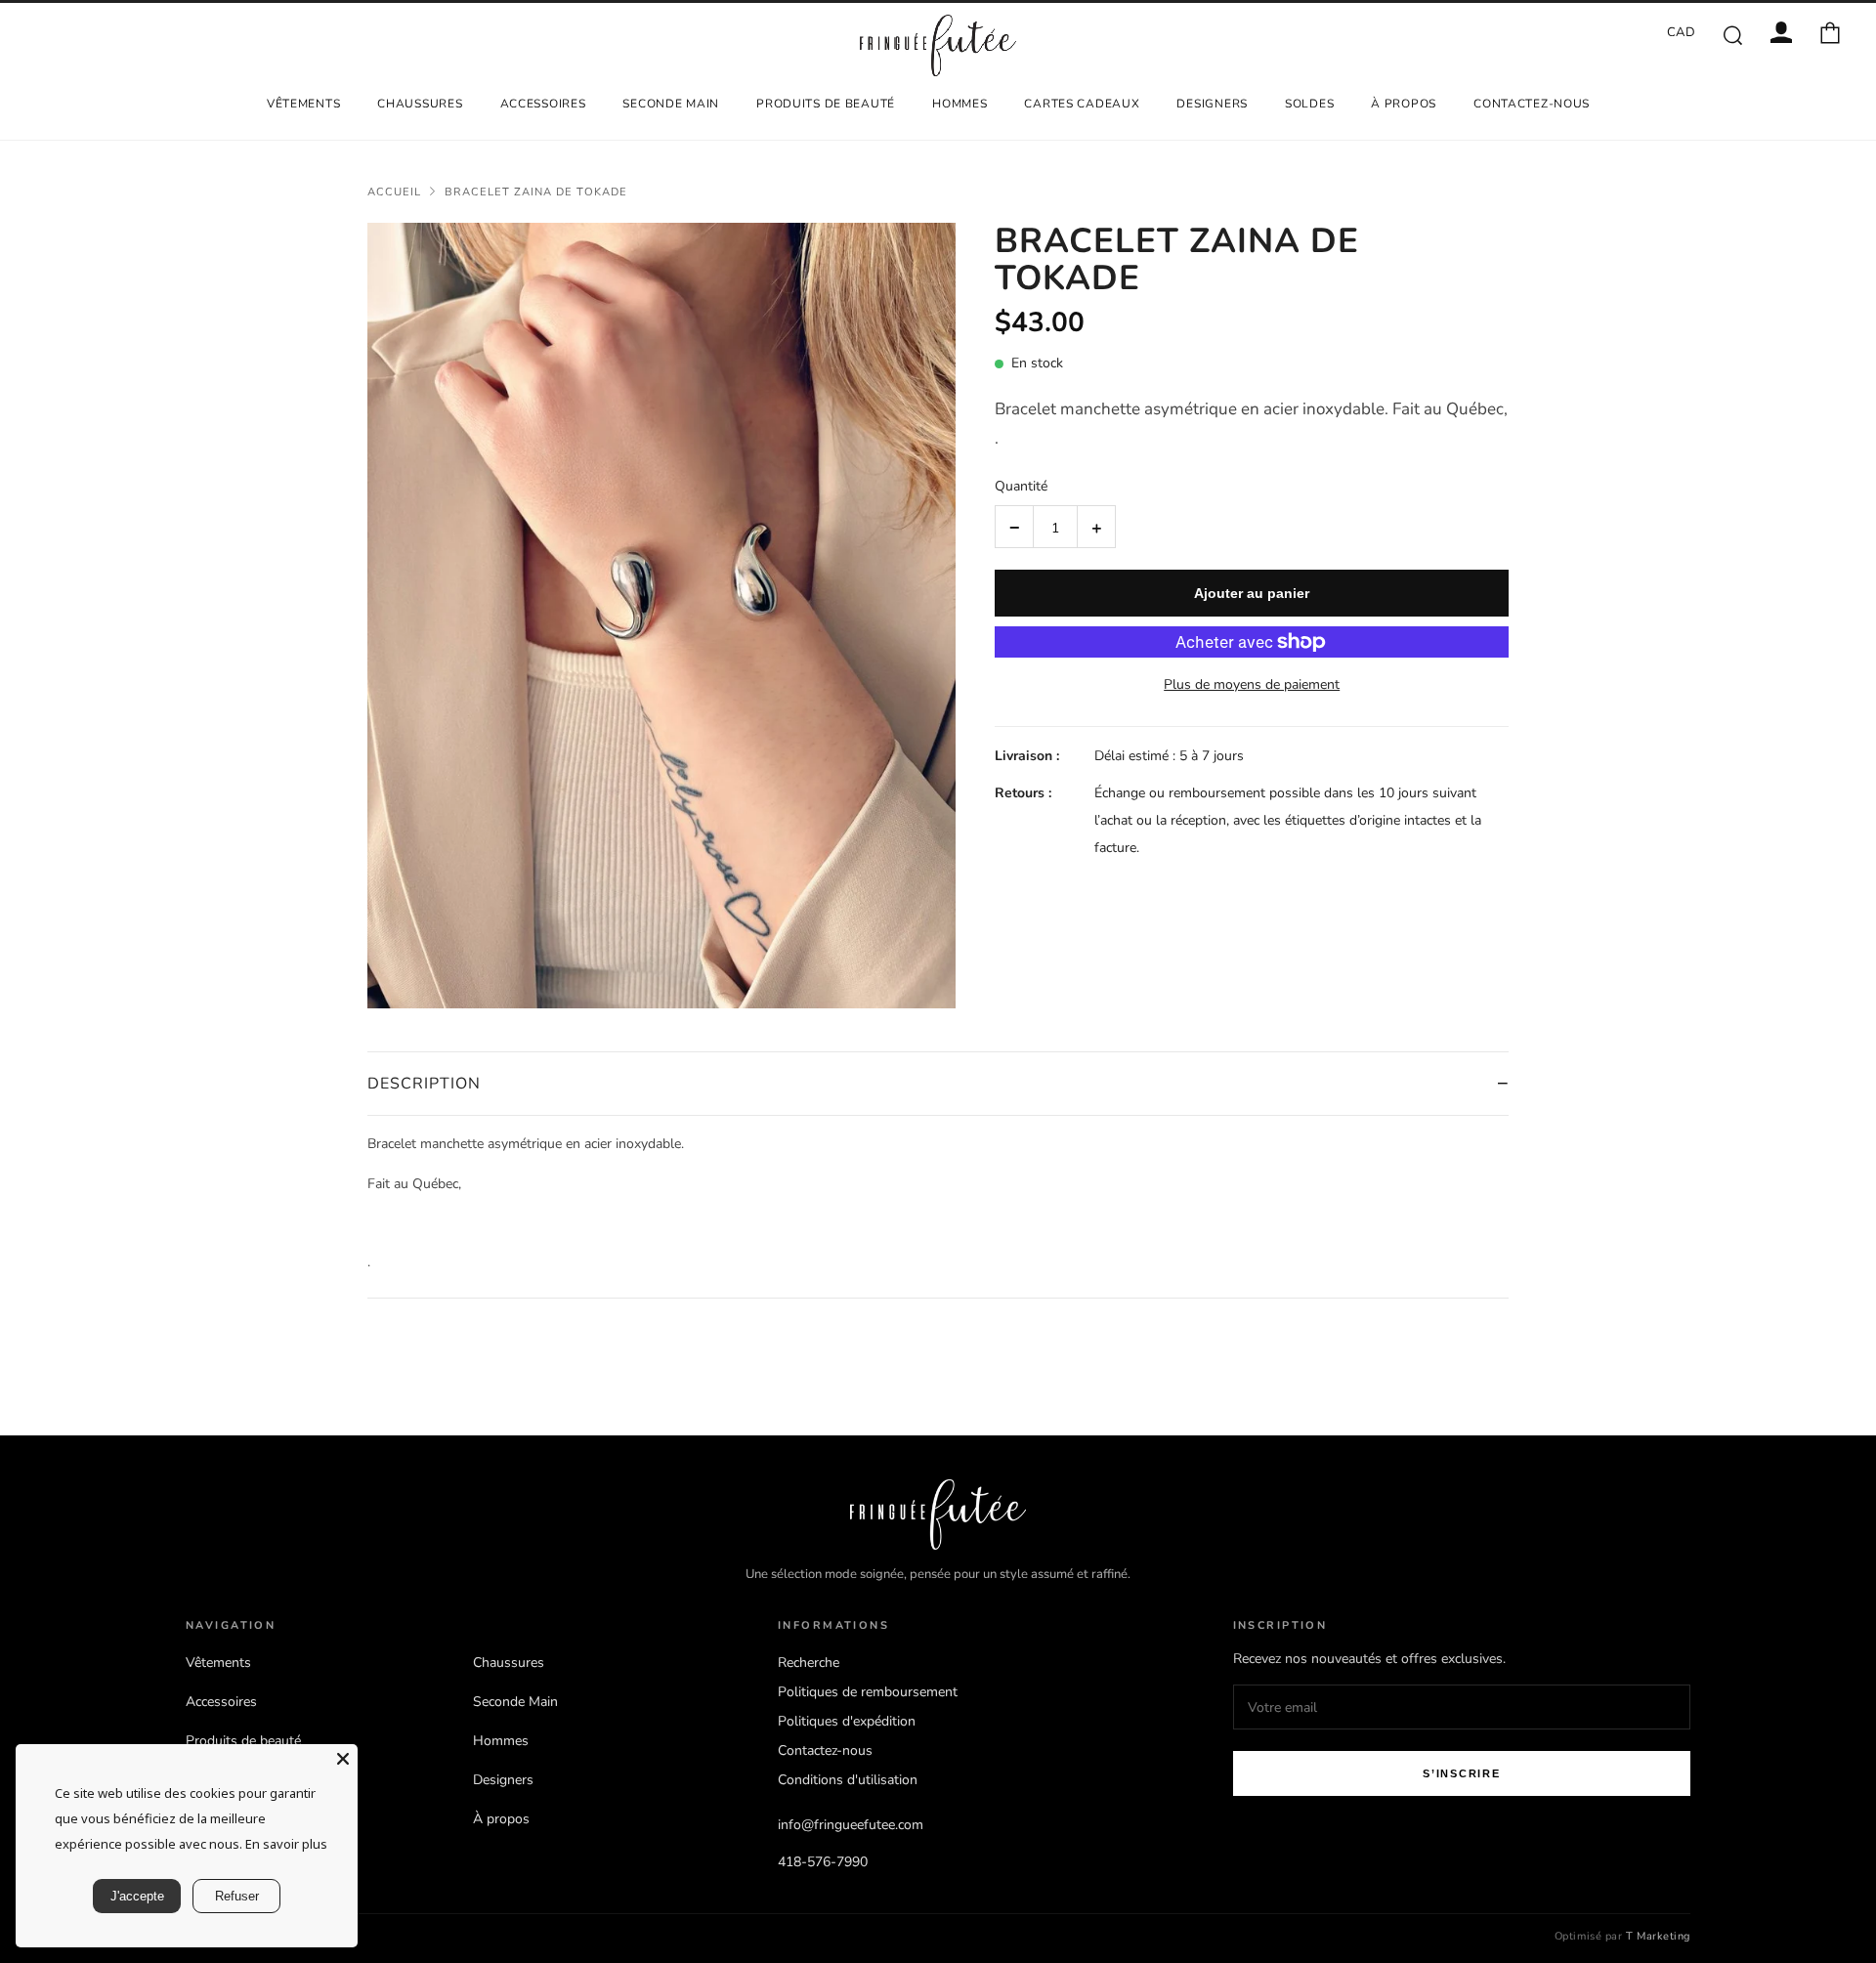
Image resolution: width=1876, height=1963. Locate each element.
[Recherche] (1732, 34)
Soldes (1309, 104)
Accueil (394, 192)
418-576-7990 (823, 1862)
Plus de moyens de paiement (1252, 684)
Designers (1212, 104)
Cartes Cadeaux (1082, 104)
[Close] (343, 1759)
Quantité (1021, 486)
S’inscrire (1462, 1773)
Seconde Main (671, 104)
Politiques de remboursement (868, 1692)
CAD (1682, 32)
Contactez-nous (1532, 104)
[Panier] (1830, 32)
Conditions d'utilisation (848, 1780)
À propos (1404, 104)
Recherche (809, 1663)
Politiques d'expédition (847, 1721)
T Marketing (1658, 1936)
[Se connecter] (1781, 32)
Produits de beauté (826, 104)
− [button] (1015, 528)
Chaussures (420, 104)
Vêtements (303, 104)
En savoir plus (286, 1844)
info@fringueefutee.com (851, 1825)
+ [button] (1097, 528)
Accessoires (543, 104)
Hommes (959, 104)
